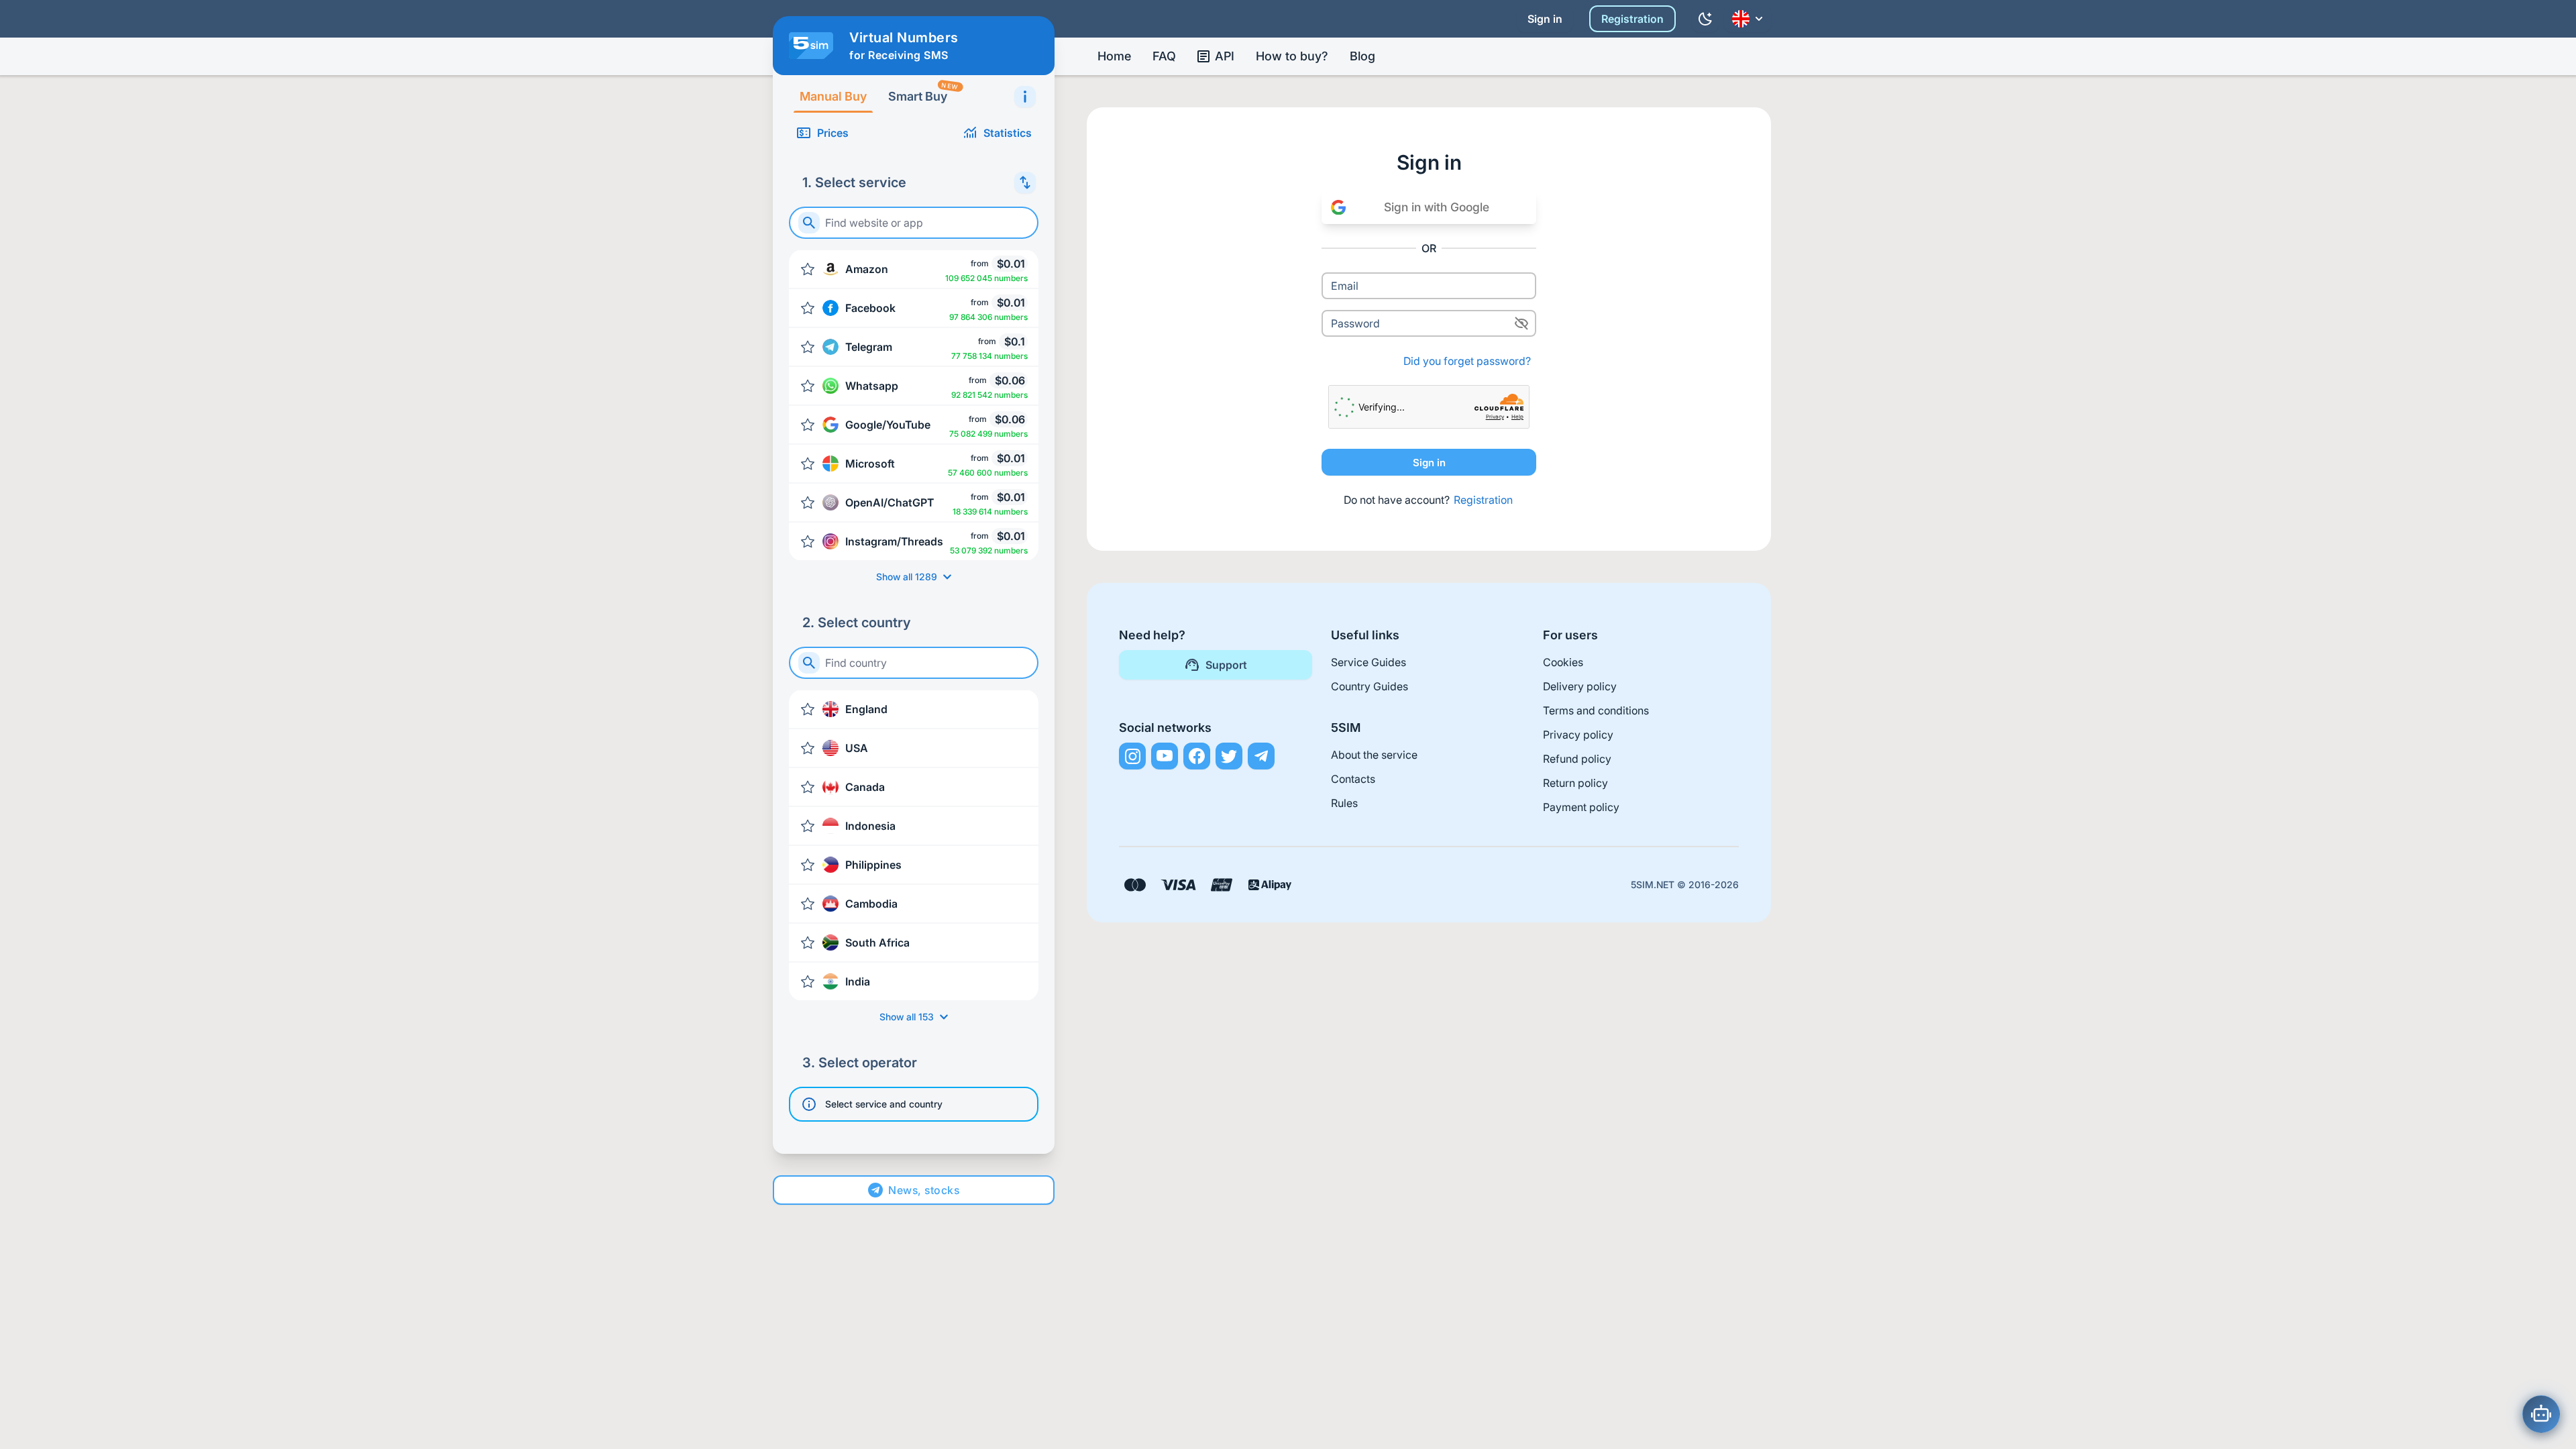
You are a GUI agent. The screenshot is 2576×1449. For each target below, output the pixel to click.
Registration (1632, 19)
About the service (1374, 755)
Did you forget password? (1467, 361)
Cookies (1563, 662)
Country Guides (1370, 686)
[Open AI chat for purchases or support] (2541, 1414)
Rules (1344, 803)
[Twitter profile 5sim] (1229, 756)
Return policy (1575, 783)
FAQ (1164, 56)
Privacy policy (1578, 735)
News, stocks (924, 1190)
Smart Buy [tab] (923, 92)
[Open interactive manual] (1025, 97)
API (1225, 56)
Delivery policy (1580, 686)
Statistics (1008, 133)
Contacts (1353, 779)
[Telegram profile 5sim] (1261, 756)
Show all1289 (907, 577)
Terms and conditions (1596, 710)
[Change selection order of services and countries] (1025, 182)
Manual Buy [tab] (833, 96)
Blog (1362, 56)
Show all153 (907, 1017)
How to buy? (1292, 56)
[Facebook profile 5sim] (1197, 756)
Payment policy (1581, 807)
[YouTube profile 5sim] (1165, 756)
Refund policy (1577, 759)
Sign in (1545, 19)
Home (1114, 56)
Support (1226, 665)
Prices (833, 133)
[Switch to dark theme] (1705, 19)
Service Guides (1368, 662)
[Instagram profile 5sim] (1132, 756)
